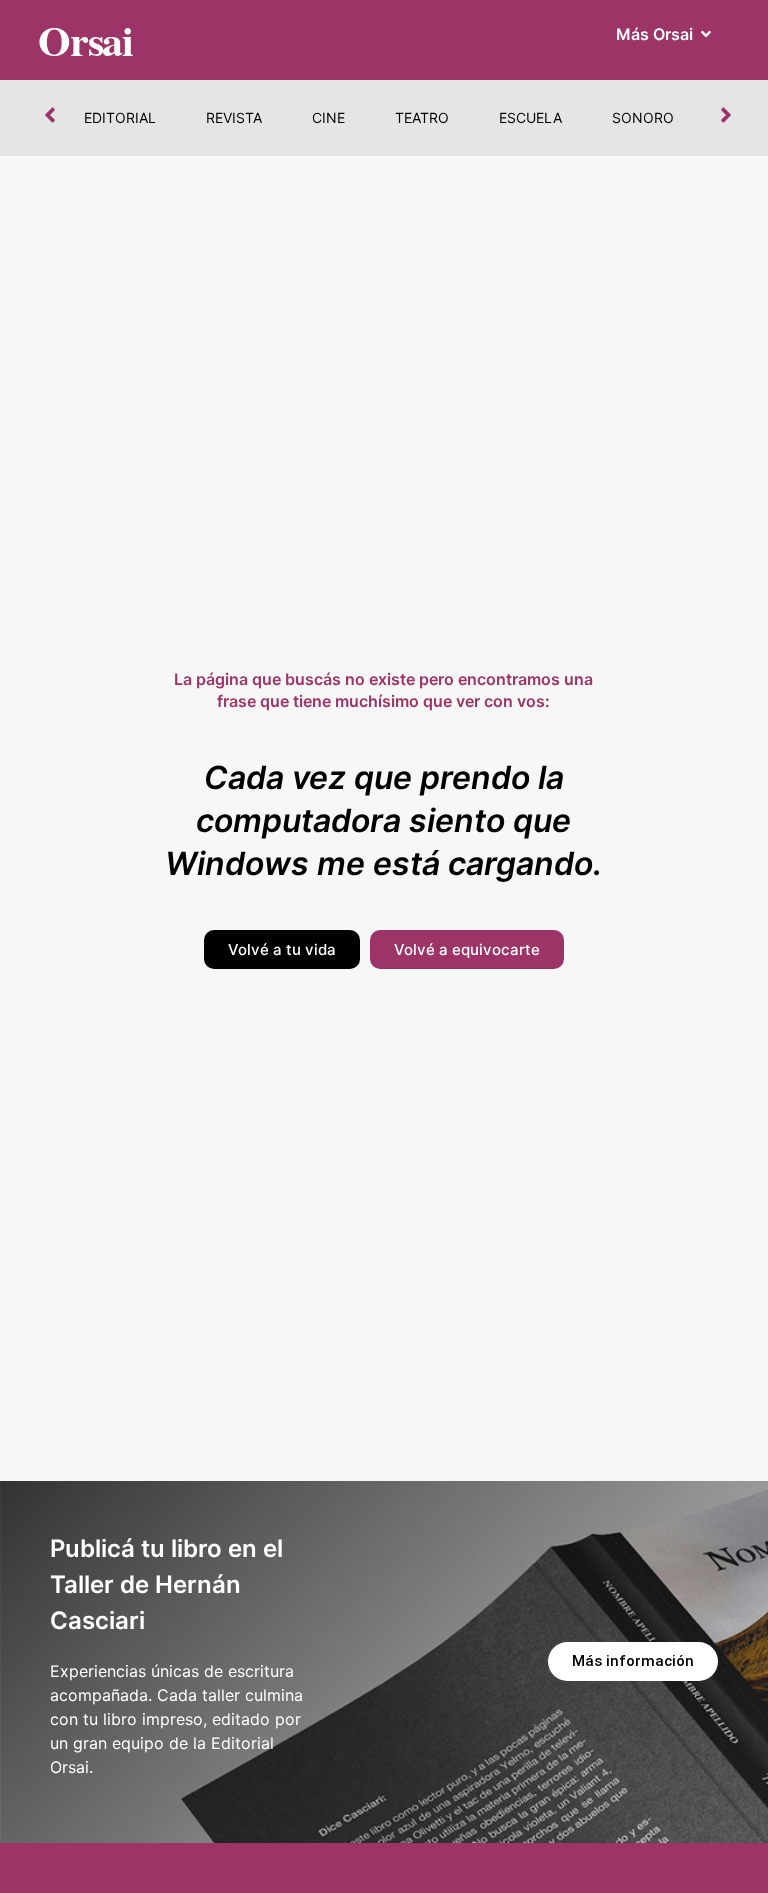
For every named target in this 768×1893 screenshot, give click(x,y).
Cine (328, 117)
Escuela (530, 117)
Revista (234, 117)
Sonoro (643, 117)
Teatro (422, 117)
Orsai (85, 39)
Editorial (120, 117)
